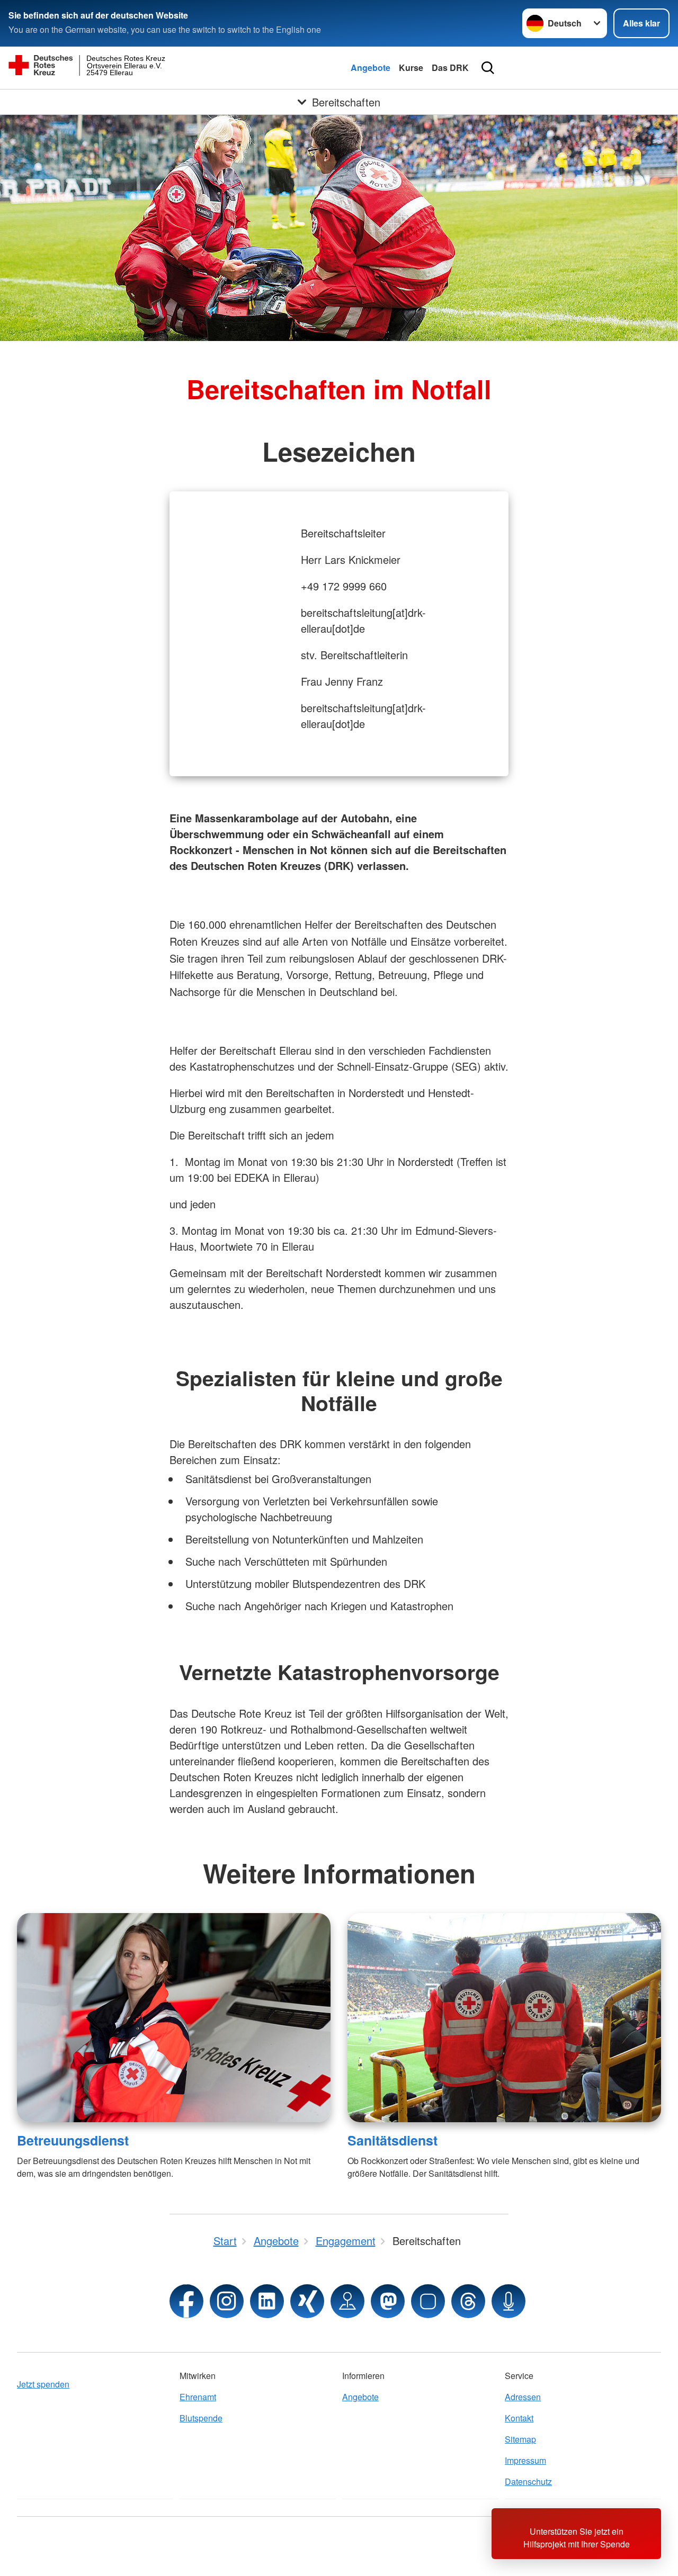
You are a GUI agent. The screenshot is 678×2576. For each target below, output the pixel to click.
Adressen (523, 2397)
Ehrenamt (198, 2397)
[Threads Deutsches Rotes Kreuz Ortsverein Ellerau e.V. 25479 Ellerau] (468, 2301)
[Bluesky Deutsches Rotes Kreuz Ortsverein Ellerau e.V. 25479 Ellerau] (428, 2301)
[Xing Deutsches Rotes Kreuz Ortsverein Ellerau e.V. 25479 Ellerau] (307, 2301)
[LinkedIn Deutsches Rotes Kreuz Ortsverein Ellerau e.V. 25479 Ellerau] (267, 2301)
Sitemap (520, 2439)
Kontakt (519, 2418)
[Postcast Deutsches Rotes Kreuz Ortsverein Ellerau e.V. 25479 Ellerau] (508, 2301)
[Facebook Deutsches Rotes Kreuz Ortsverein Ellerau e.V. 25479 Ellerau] (186, 2301)
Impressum (525, 2460)
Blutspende (201, 2418)
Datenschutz (528, 2481)
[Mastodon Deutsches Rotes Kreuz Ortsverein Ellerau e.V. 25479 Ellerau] (388, 2301)
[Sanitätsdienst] (504, 2018)
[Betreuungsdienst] (174, 2018)
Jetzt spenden (43, 2384)
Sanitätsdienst (392, 2140)
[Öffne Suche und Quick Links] (488, 68)
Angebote (371, 68)
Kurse (411, 68)
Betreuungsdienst (73, 2140)
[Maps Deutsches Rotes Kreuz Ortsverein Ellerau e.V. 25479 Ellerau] (347, 2301)
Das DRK (450, 68)
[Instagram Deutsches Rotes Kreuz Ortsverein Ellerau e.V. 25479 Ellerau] (227, 2301)
